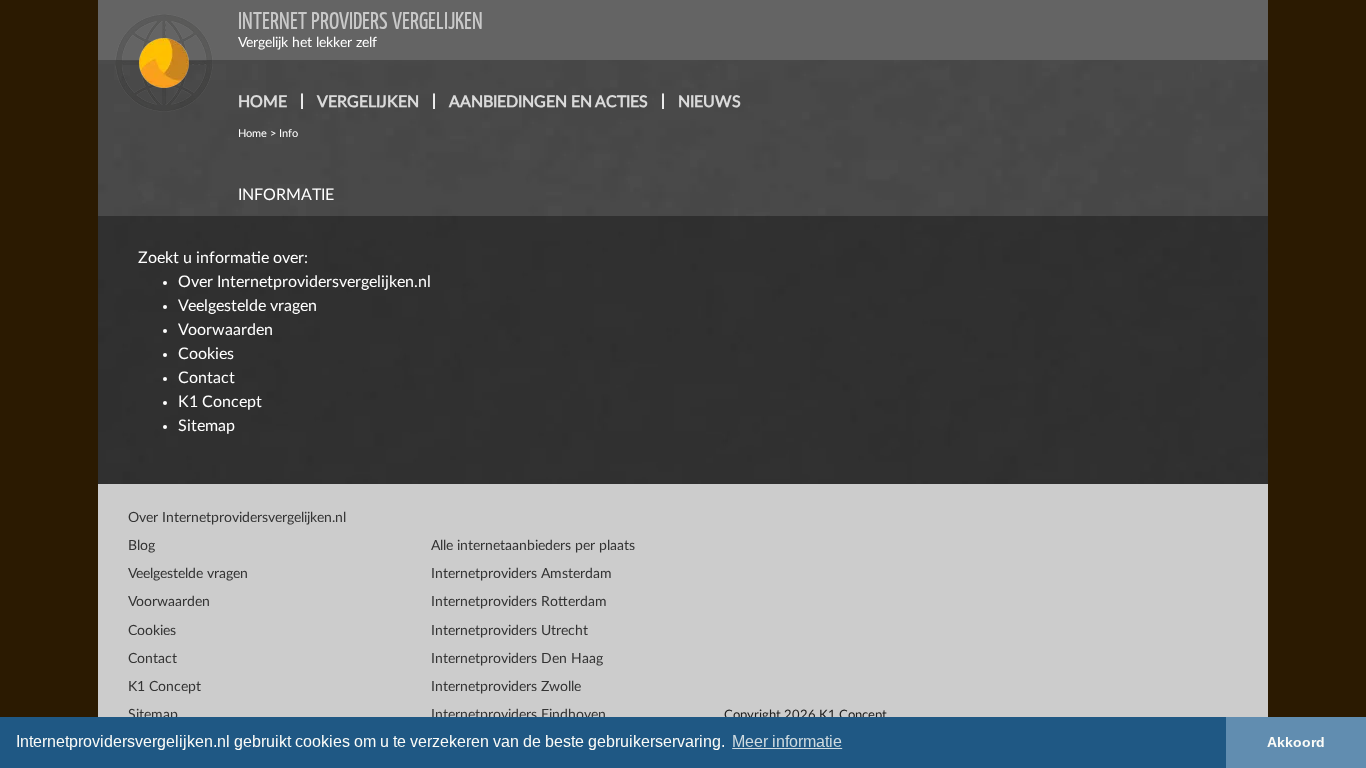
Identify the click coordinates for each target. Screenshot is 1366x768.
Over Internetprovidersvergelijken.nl (304, 282)
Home (252, 133)
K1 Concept (220, 402)
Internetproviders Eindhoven (518, 715)
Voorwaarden (225, 330)
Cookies (206, 354)
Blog (141, 546)
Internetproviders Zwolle (506, 687)
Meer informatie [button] (787, 741)
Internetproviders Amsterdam (521, 574)
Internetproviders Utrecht (509, 631)
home (262, 102)
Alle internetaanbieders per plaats (533, 546)
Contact (206, 378)
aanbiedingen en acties (548, 102)
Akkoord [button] (1296, 742)
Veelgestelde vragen (247, 306)
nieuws (709, 102)
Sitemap (206, 426)
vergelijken (368, 102)
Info (288, 133)
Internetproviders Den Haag (517, 659)
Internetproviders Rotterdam (519, 602)
